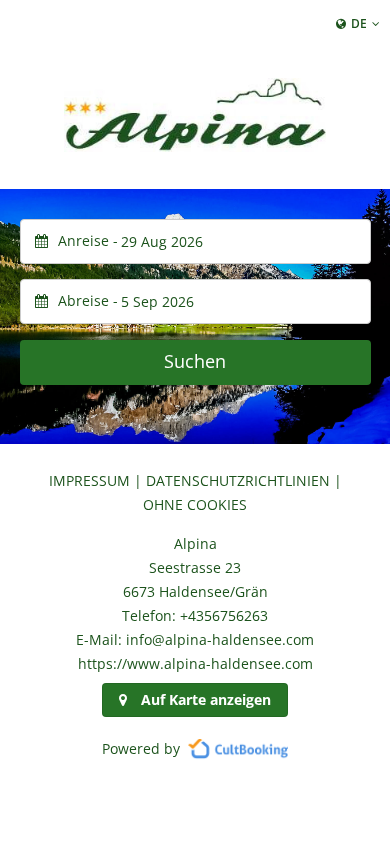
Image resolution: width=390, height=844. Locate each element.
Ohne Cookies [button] (195, 504)
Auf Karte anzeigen (206, 699)
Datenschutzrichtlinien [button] (238, 480)
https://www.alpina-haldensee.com (195, 663)
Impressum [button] (89, 480)
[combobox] (195, 241)
